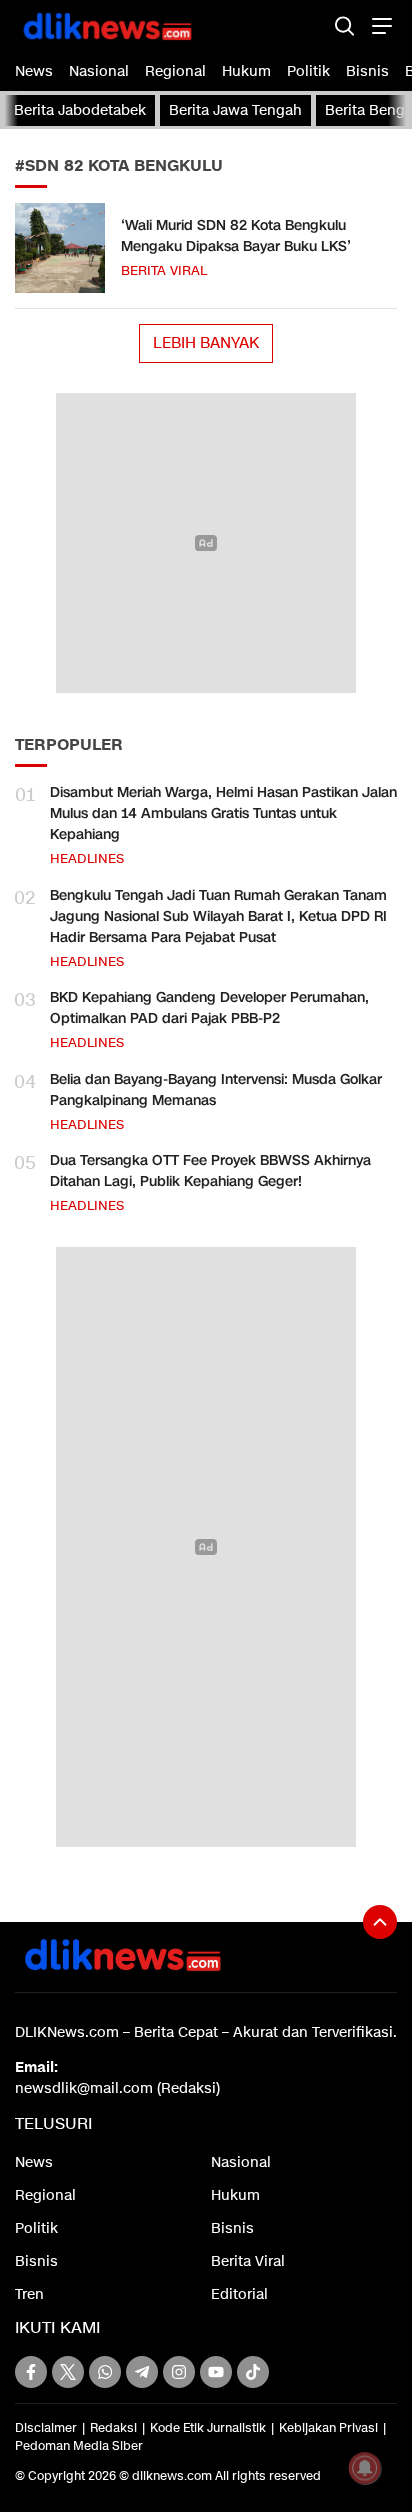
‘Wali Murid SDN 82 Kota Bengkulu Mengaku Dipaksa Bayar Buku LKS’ (236, 236)
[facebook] (31, 2372)
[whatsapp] (105, 2372)
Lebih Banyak (206, 343)
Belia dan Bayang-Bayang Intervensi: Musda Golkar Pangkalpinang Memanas (216, 1090)
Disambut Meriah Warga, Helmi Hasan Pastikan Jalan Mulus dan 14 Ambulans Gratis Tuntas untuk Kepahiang (223, 813)
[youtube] (216, 2372)
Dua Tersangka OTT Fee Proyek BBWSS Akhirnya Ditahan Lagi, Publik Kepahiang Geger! (210, 1171)
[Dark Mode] (309, 25)
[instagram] (179, 2372)
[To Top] (380, 1922)
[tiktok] (253, 2372)
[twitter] (68, 2372)
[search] (344, 25)
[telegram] (142, 2372)
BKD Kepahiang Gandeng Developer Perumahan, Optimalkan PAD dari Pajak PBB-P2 (209, 1008)
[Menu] (379, 25)
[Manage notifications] (365, 2468)
